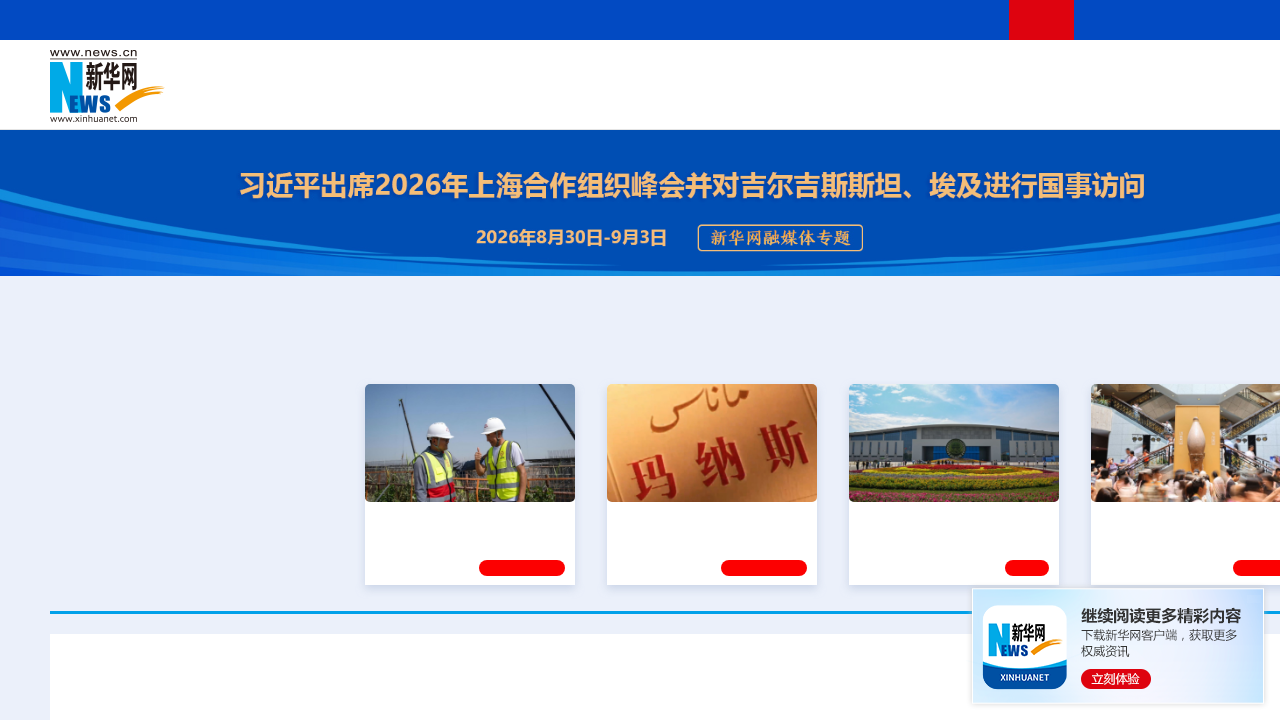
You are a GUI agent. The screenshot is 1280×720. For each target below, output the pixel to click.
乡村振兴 (673, 100)
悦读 (1041, 100)
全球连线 (753, 72)
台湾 (643, 72)
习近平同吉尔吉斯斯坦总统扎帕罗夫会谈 (690, 685)
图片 (1173, 72)
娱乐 (976, 100)
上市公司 (1227, 100)
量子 (902, 72)
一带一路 (1120, 100)
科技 (835, 72)
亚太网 (1174, 100)
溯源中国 (766, 100)
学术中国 (613, 100)
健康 (1038, 72)
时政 (440, 72)
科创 (868, 72)
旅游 (846, 100)
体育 (936, 72)
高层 (406, 72)
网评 (575, 72)
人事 (474, 72)
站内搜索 (1212, 19)
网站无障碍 (957, 19)
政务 (1207, 72)
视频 (1140, 72)
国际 (507, 72)
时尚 (1009, 100)
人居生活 (445, 100)
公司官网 (203, 86)
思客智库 (691, 72)
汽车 (366, 100)
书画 (1004, 72)
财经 (541, 72)
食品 (398, 100)
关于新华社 (508, 19)
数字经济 (552, 100)
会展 (911, 100)
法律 (1241, 72)
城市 (813, 100)
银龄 (720, 100)
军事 (1072, 72)
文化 (970, 72)
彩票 (943, 100)
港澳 (609, 72)
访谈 (1106, 72)
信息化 (498, 100)
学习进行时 (351, 72)
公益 (1074, 100)
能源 (878, 100)
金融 (333, 100)
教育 (801, 72)
